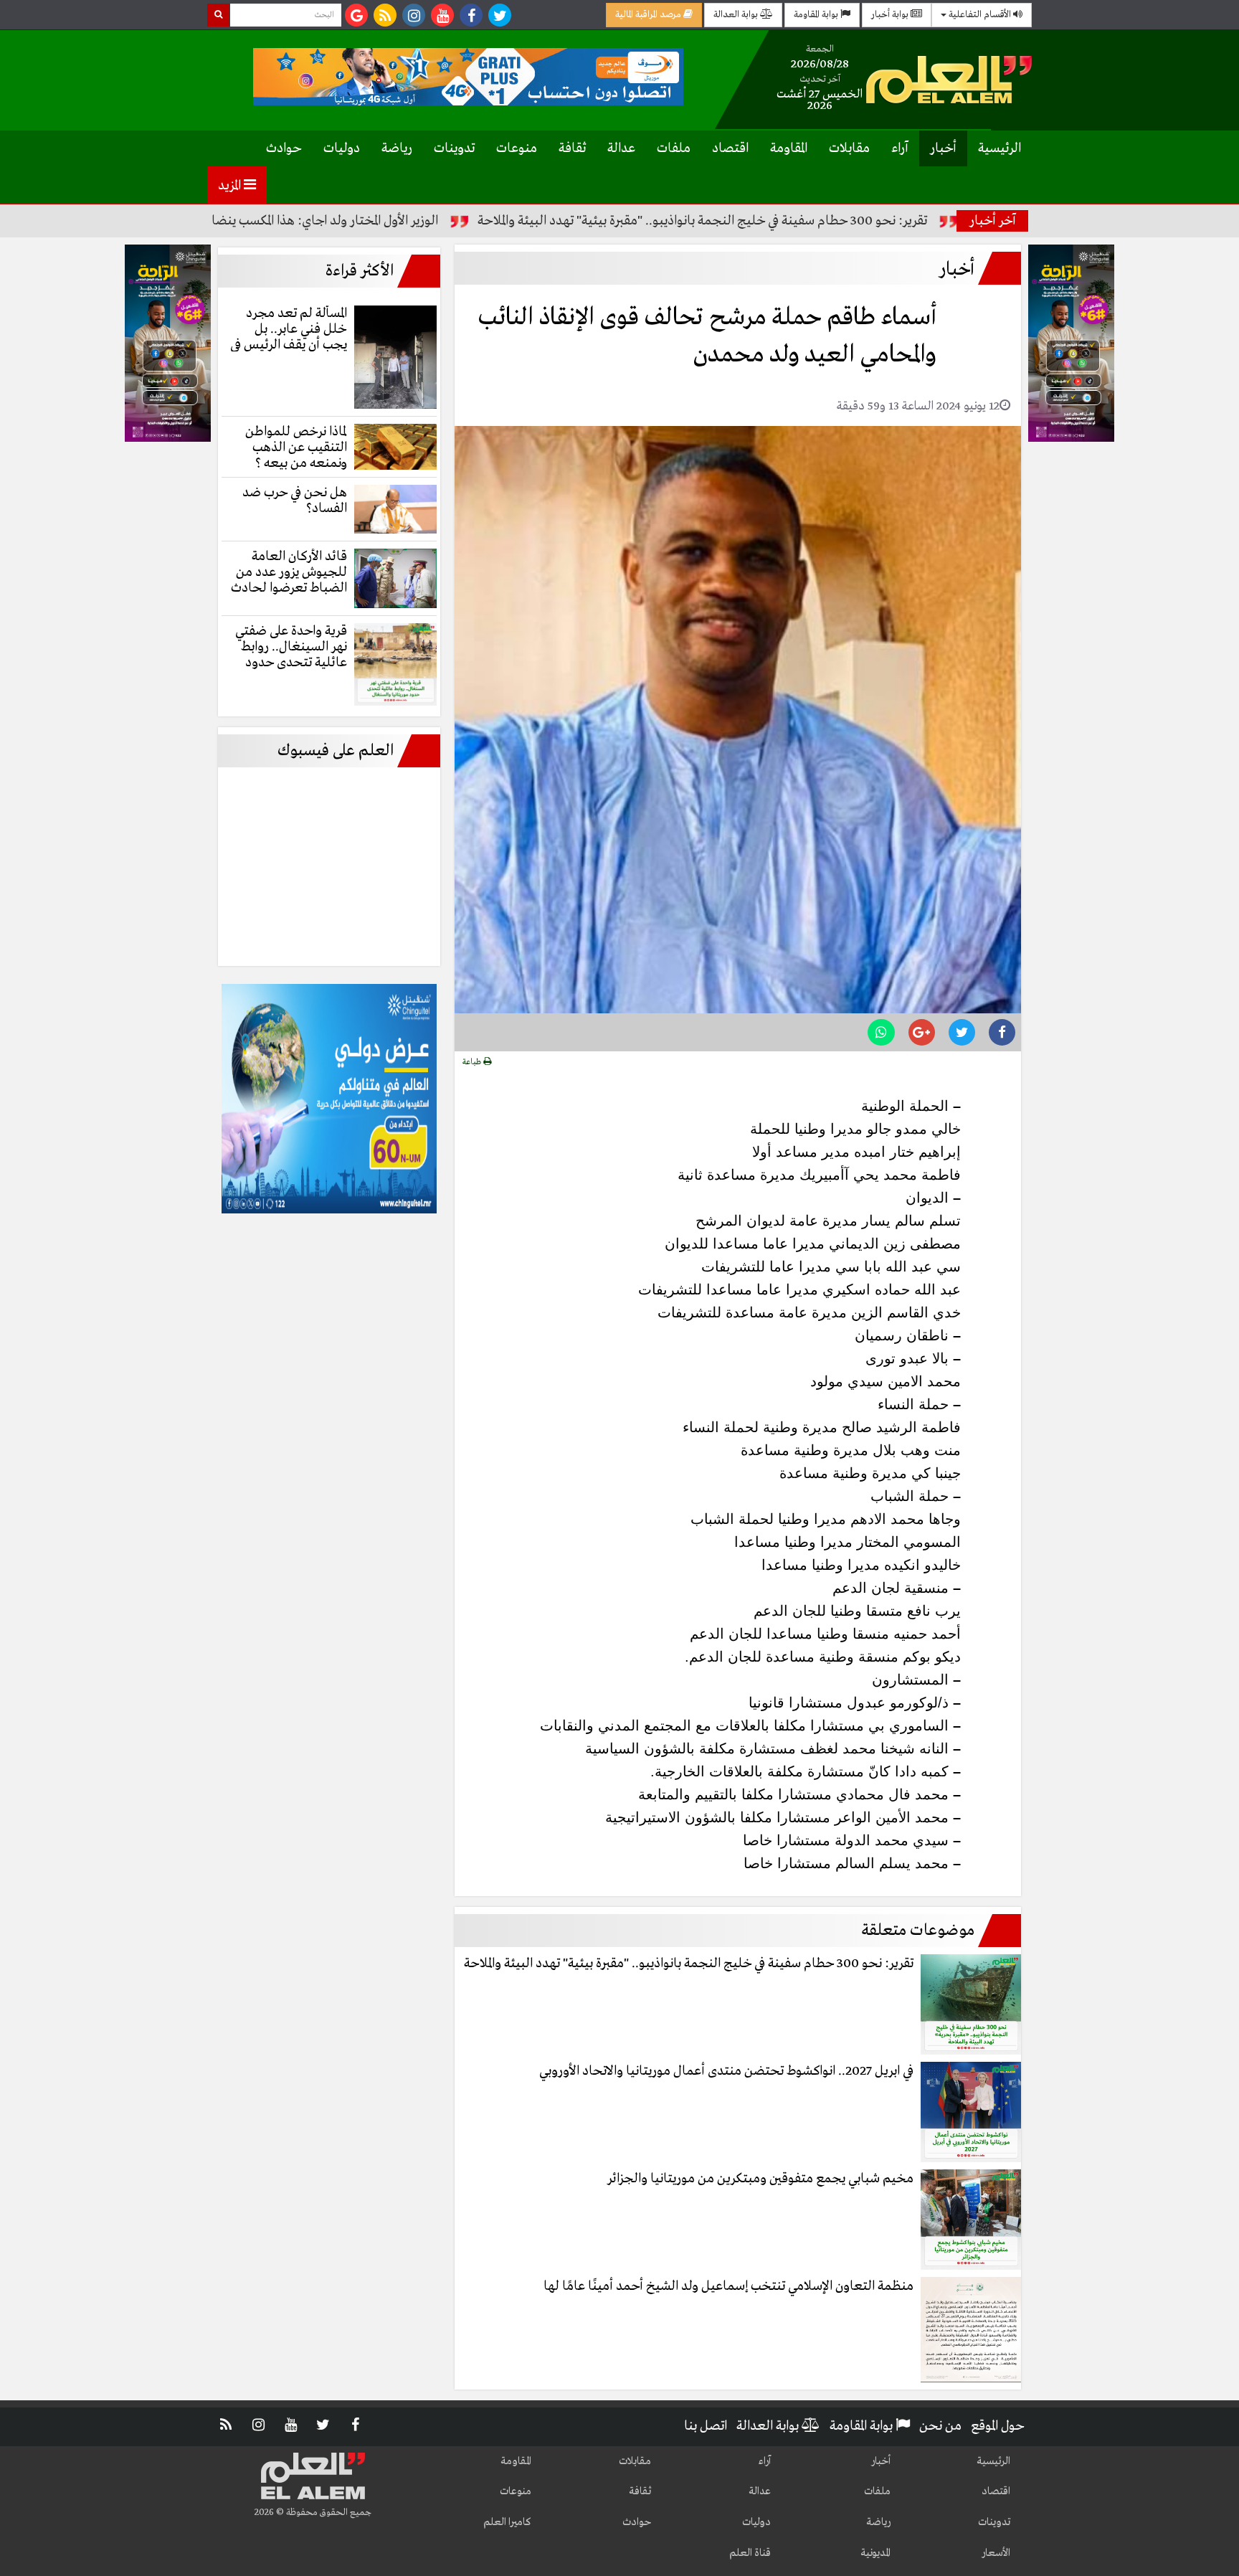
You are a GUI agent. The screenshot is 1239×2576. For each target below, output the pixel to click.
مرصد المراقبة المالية (649, 15)
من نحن (940, 2426)
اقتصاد (730, 148)
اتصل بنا (706, 2426)
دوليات (342, 148)
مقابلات (849, 148)
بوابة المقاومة (817, 15)
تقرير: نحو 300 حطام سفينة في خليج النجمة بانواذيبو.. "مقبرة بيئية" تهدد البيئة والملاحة (792, 221)
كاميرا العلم (507, 2522)
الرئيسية (1000, 148)
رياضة (397, 148)
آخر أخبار (993, 221)
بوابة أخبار (891, 15)
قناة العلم (750, 2553)
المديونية (875, 2553)
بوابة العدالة (737, 15)
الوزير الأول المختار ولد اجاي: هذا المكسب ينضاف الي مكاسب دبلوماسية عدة (340, 221)
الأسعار (996, 2553)
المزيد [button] (231, 186)
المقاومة (789, 148)
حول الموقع (998, 2426)
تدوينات (454, 148)
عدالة (621, 148)
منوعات (517, 148)
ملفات (674, 148)
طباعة (473, 1062)
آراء (900, 148)
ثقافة (572, 148)
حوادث (284, 148)
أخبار (943, 148)
